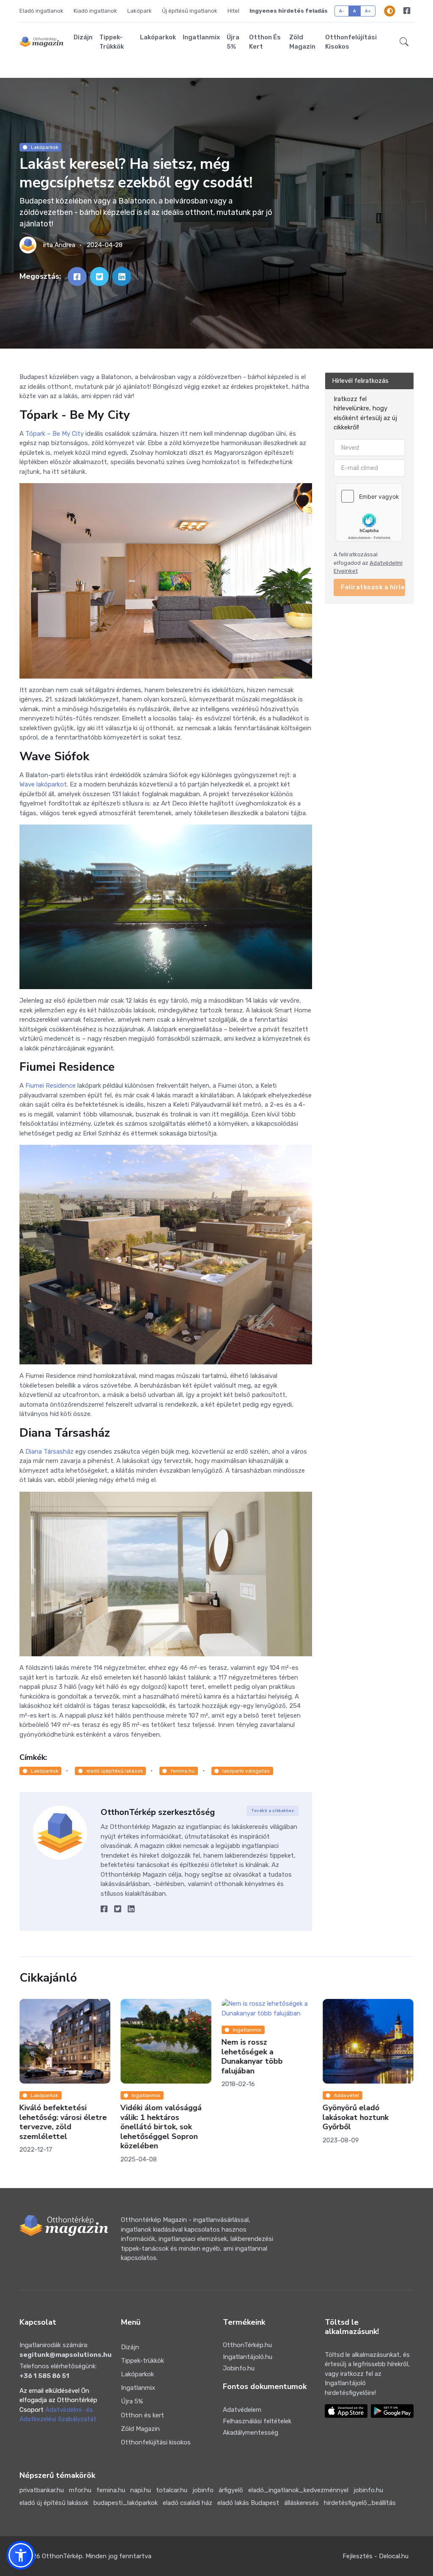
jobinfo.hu (368, 2490)
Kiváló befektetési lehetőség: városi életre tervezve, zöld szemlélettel (63, 2122)
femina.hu (182, 1771)
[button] (404, 42)
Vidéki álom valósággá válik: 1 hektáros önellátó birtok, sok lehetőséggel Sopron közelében (161, 2127)
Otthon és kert (265, 42)
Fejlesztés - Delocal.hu (375, 2556)
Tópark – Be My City (55, 434)
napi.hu (141, 2490)
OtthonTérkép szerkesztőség (158, 1812)
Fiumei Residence (51, 1086)
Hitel (233, 11)
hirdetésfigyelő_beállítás (360, 2503)
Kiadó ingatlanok (95, 11)
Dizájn (83, 37)
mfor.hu (80, 2490)
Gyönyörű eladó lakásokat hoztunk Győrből (356, 2118)
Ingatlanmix (201, 37)
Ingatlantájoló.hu (248, 2357)
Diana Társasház (49, 1452)
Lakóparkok (158, 37)
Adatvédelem (242, 2410)
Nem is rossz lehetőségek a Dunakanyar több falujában (252, 2057)
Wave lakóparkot (43, 784)
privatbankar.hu (42, 2490)
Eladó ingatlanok (41, 11)
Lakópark (140, 11)
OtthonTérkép (62, 2556)
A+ (368, 11)
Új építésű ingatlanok (190, 11)
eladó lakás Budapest (248, 2503)
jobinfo (203, 2490)
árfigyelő (231, 2490)
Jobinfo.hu (239, 2368)
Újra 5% (233, 42)
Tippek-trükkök (112, 42)
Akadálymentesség (251, 2433)
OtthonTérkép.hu (247, 2345)
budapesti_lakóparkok (126, 2503)
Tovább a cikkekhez (273, 1811)
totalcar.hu (172, 2490)
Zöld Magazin (302, 42)
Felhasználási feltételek (257, 2421)
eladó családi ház (188, 2503)
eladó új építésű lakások (54, 2503)
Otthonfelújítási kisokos (351, 42)
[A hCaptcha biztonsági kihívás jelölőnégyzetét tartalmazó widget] (369, 512)
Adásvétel (347, 2095)
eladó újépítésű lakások (115, 1771)
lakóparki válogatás (246, 1771)
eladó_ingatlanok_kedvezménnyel (298, 2490)
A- (342, 11)
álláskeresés (301, 2503)
